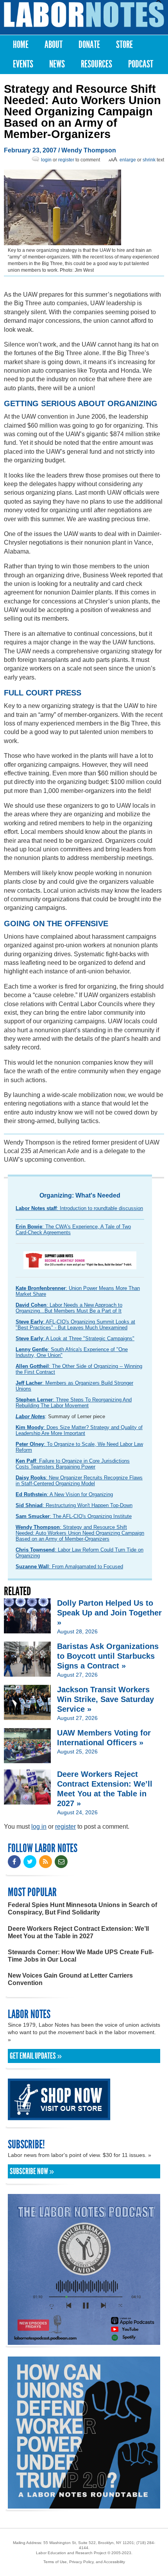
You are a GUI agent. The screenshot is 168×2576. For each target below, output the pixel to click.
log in (39, 1827)
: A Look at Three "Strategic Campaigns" (75, 1338)
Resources (97, 64)
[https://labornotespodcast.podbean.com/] (84, 2341)
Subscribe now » (32, 2171)
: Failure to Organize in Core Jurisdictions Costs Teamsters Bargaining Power (73, 1464)
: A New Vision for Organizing (64, 1494)
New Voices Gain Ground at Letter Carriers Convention (70, 1979)
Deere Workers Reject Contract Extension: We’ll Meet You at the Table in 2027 (78, 1932)
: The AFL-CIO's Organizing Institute (74, 1516)
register (66, 160)
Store (124, 45)
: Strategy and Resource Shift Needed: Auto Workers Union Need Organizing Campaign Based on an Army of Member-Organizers (80, 1533)
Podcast (141, 64)
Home (21, 45)
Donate (89, 45)
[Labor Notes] (84, 15)
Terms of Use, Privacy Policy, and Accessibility (84, 2562)
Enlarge (128, 160)
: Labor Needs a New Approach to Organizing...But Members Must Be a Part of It (69, 1308)
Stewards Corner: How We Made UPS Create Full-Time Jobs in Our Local (81, 1956)
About (54, 45)
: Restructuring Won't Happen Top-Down (74, 1505)
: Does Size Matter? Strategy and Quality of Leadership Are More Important (79, 1430)
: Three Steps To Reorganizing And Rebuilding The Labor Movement (74, 1403)
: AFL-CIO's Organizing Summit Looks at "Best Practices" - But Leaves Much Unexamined (75, 1325)
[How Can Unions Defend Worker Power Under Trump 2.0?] (84, 2505)
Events (23, 64)
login (46, 160)
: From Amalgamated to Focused (69, 1567)
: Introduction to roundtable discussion (79, 1208)
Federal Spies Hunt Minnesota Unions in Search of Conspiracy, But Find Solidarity (82, 1909)
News (57, 64)
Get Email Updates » (36, 2056)
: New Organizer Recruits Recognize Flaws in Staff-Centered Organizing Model (79, 1481)
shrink (149, 160)
